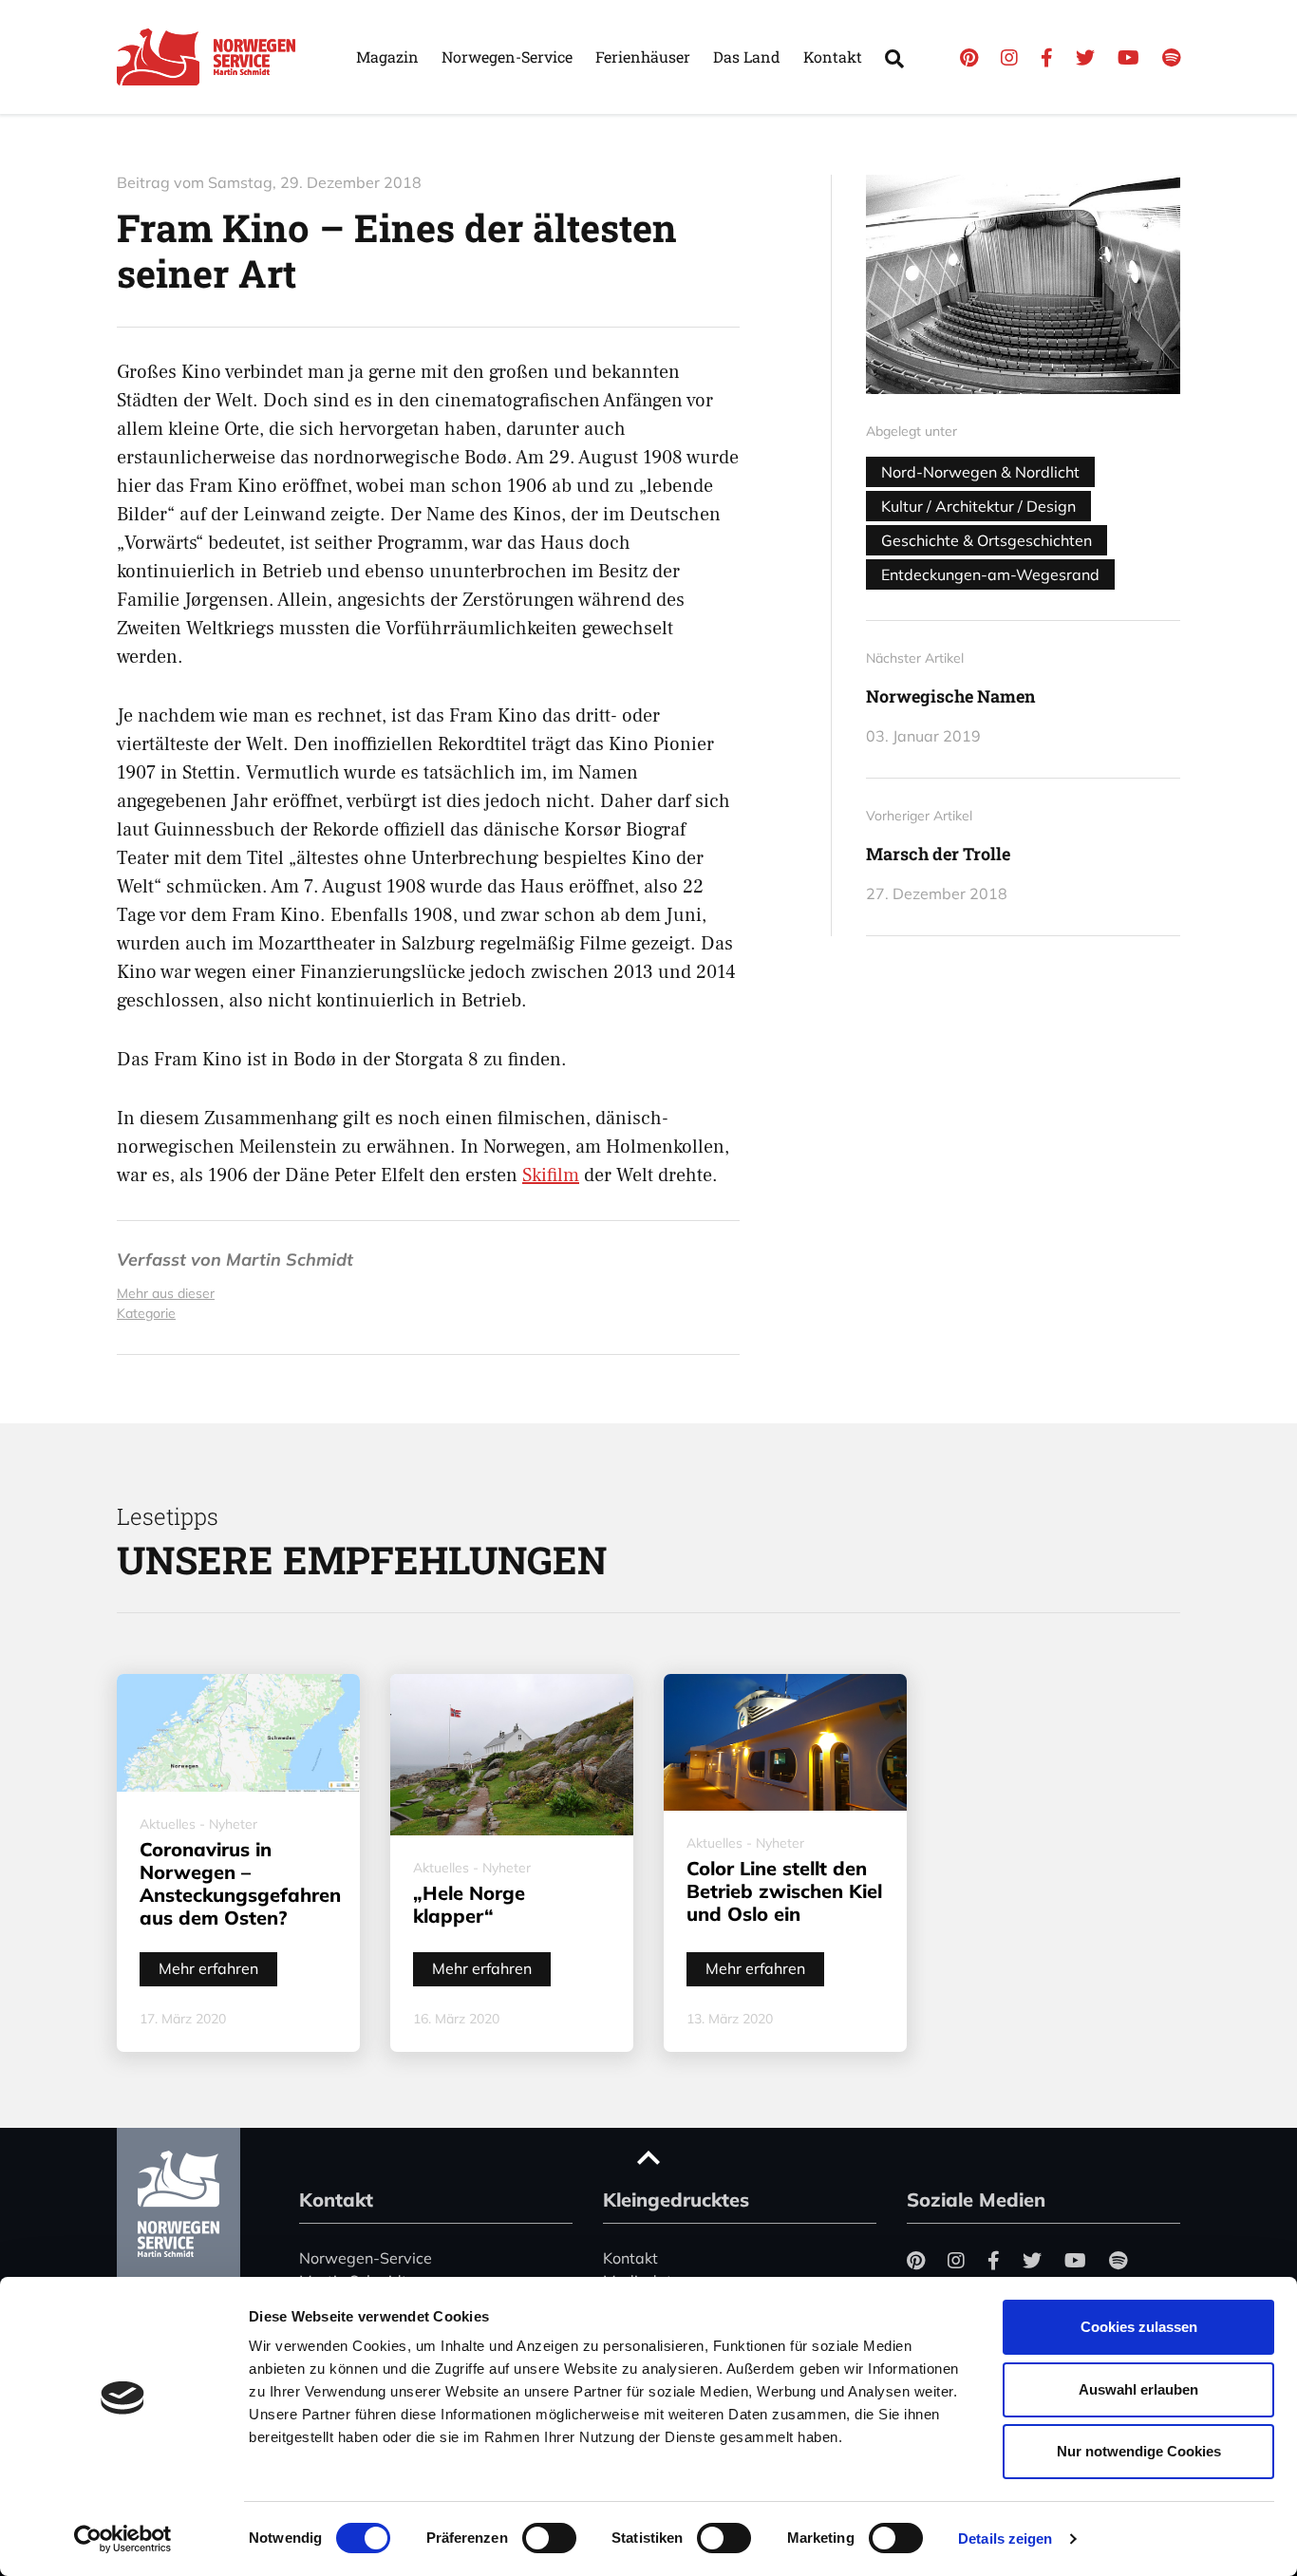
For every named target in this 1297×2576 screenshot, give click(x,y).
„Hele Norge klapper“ (469, 1904)
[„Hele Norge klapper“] (512, 1755)
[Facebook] (1047, 57)
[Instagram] (1009, 57)
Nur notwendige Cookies (1139, 2451)
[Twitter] (1085, 57)
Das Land (747, 56)
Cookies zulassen (1139, 2327)
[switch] (549, 2538)
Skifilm (551, 1175)
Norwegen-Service (507, 56)
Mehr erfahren (208, 1968)
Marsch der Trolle (938, 854)
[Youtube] (1128, 57)
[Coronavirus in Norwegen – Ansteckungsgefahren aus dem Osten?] (238, 1733)
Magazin (387, 56)
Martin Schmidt (290, 1260)
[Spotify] (1171, 57)
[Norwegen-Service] (212, 57)
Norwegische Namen (950, 696)
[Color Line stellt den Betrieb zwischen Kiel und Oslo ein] (785, 1742)
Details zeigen (1005, 2538)
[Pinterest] (969, 57)
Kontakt (833, 56)
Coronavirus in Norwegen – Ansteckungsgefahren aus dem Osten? (240, 1883)
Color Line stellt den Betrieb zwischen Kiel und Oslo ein (784, 1891)
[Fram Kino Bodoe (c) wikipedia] (1023, 284)
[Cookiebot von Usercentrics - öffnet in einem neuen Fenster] (123, 2539)
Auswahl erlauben (1138, 2389)
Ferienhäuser (643, 56)
